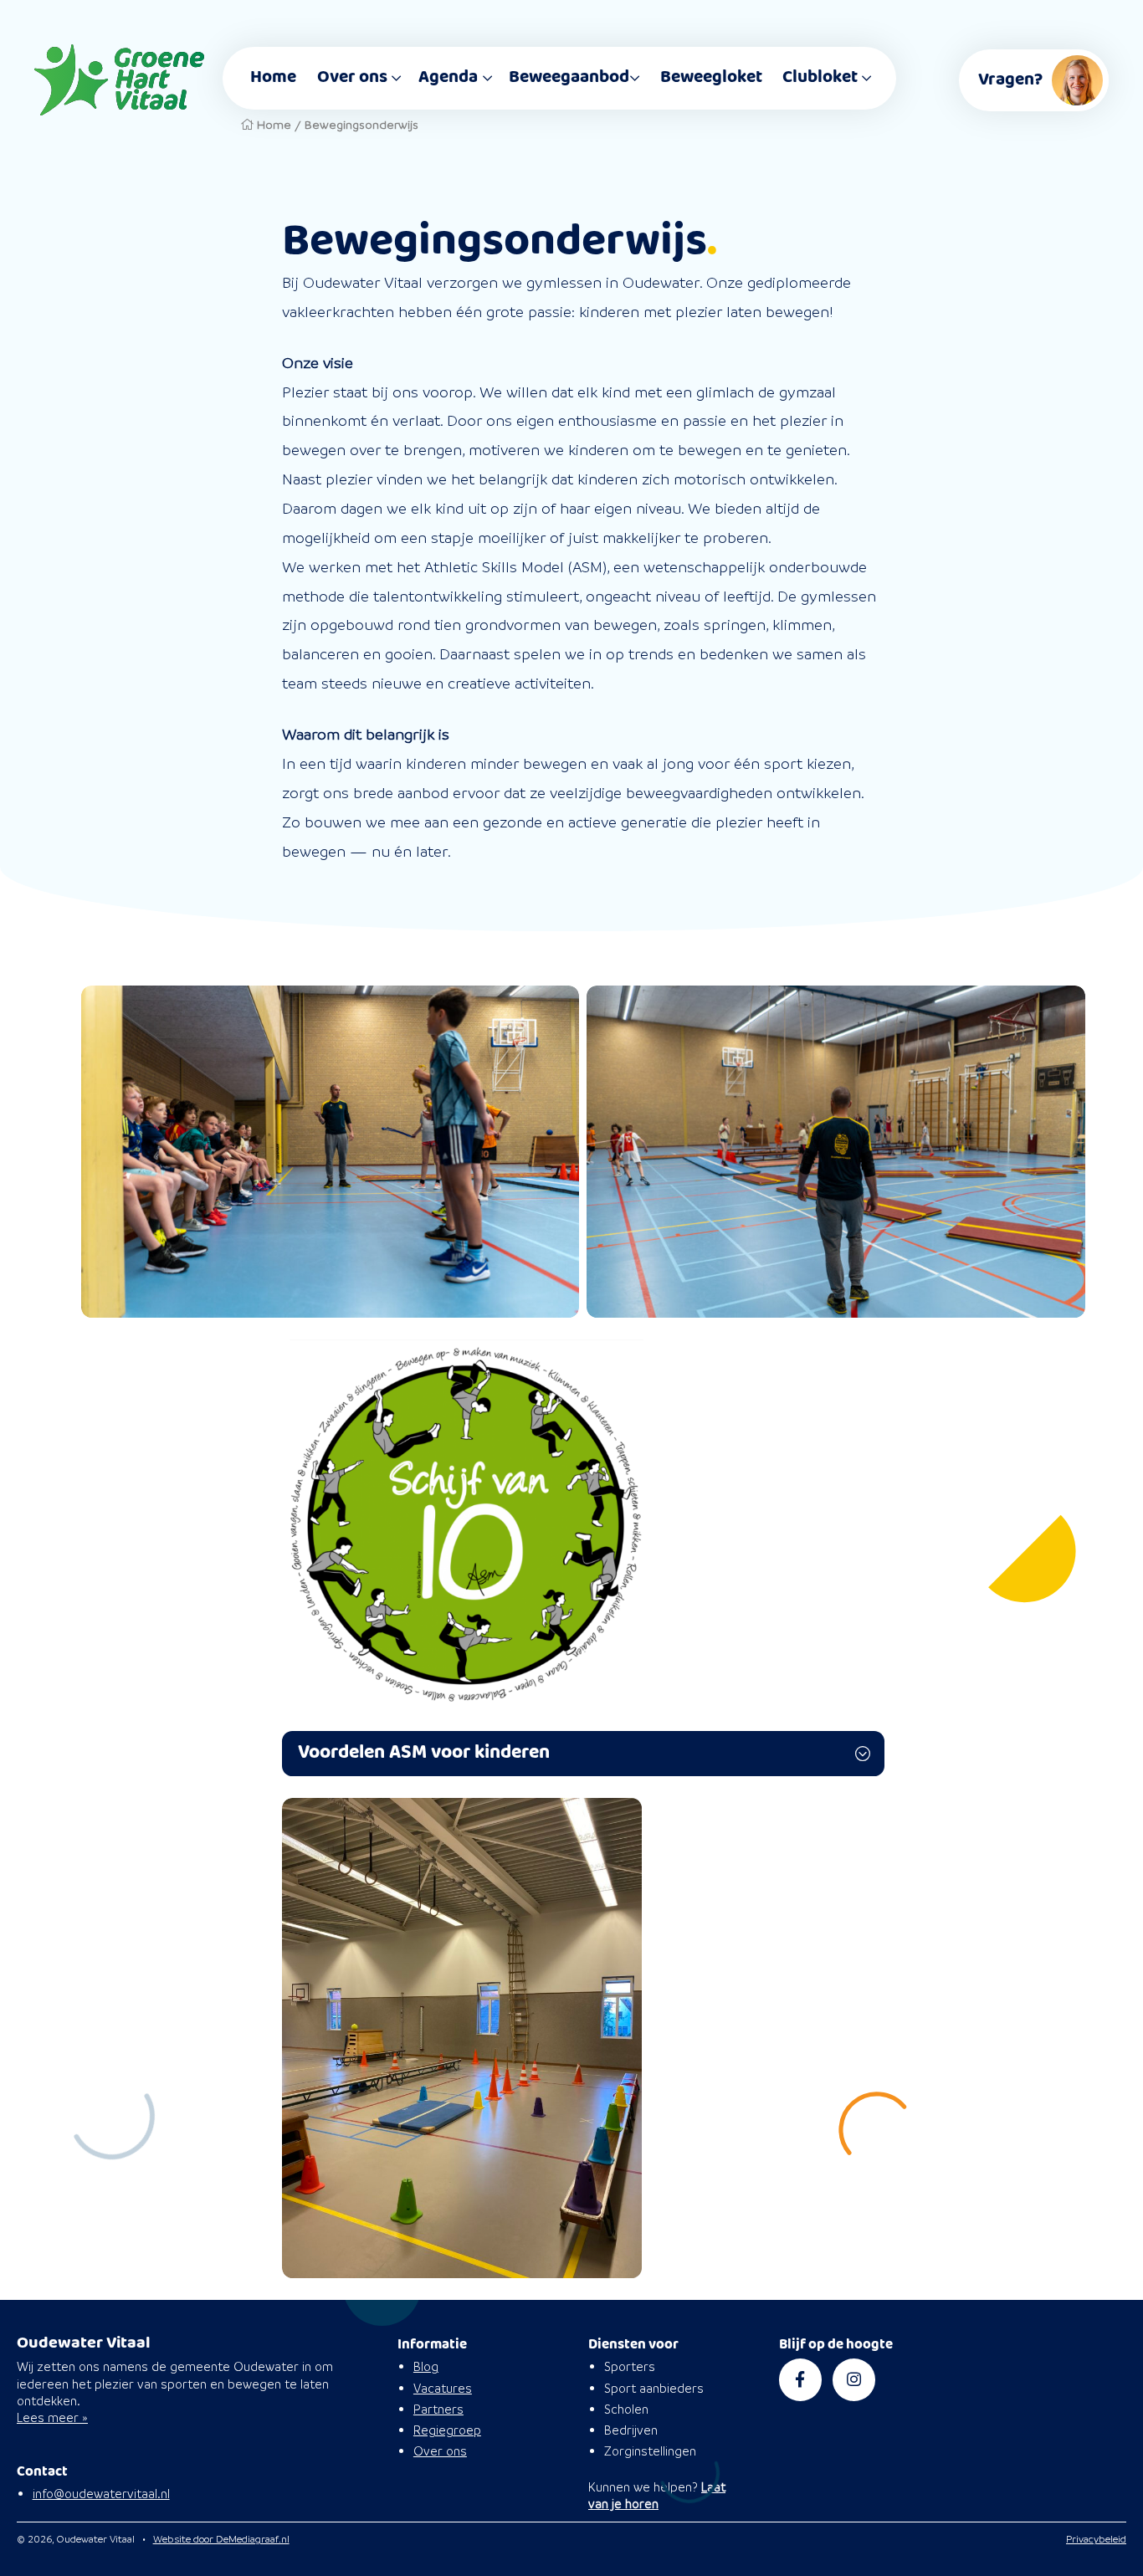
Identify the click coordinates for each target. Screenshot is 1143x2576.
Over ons (352, 77)
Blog (426, 2366)
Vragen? (1010, 80)
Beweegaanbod (569, 77)
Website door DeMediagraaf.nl (221, 2539)
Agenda (448, 77)
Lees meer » (52, 2417)
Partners (438, 2409)
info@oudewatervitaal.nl (101, 2494)
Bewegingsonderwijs (361, 125)
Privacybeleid (1096, 2539)
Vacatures (443, 2388)
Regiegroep (447, 2430)
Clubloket (820, 77)
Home (273, 77)
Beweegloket (711, 77)
